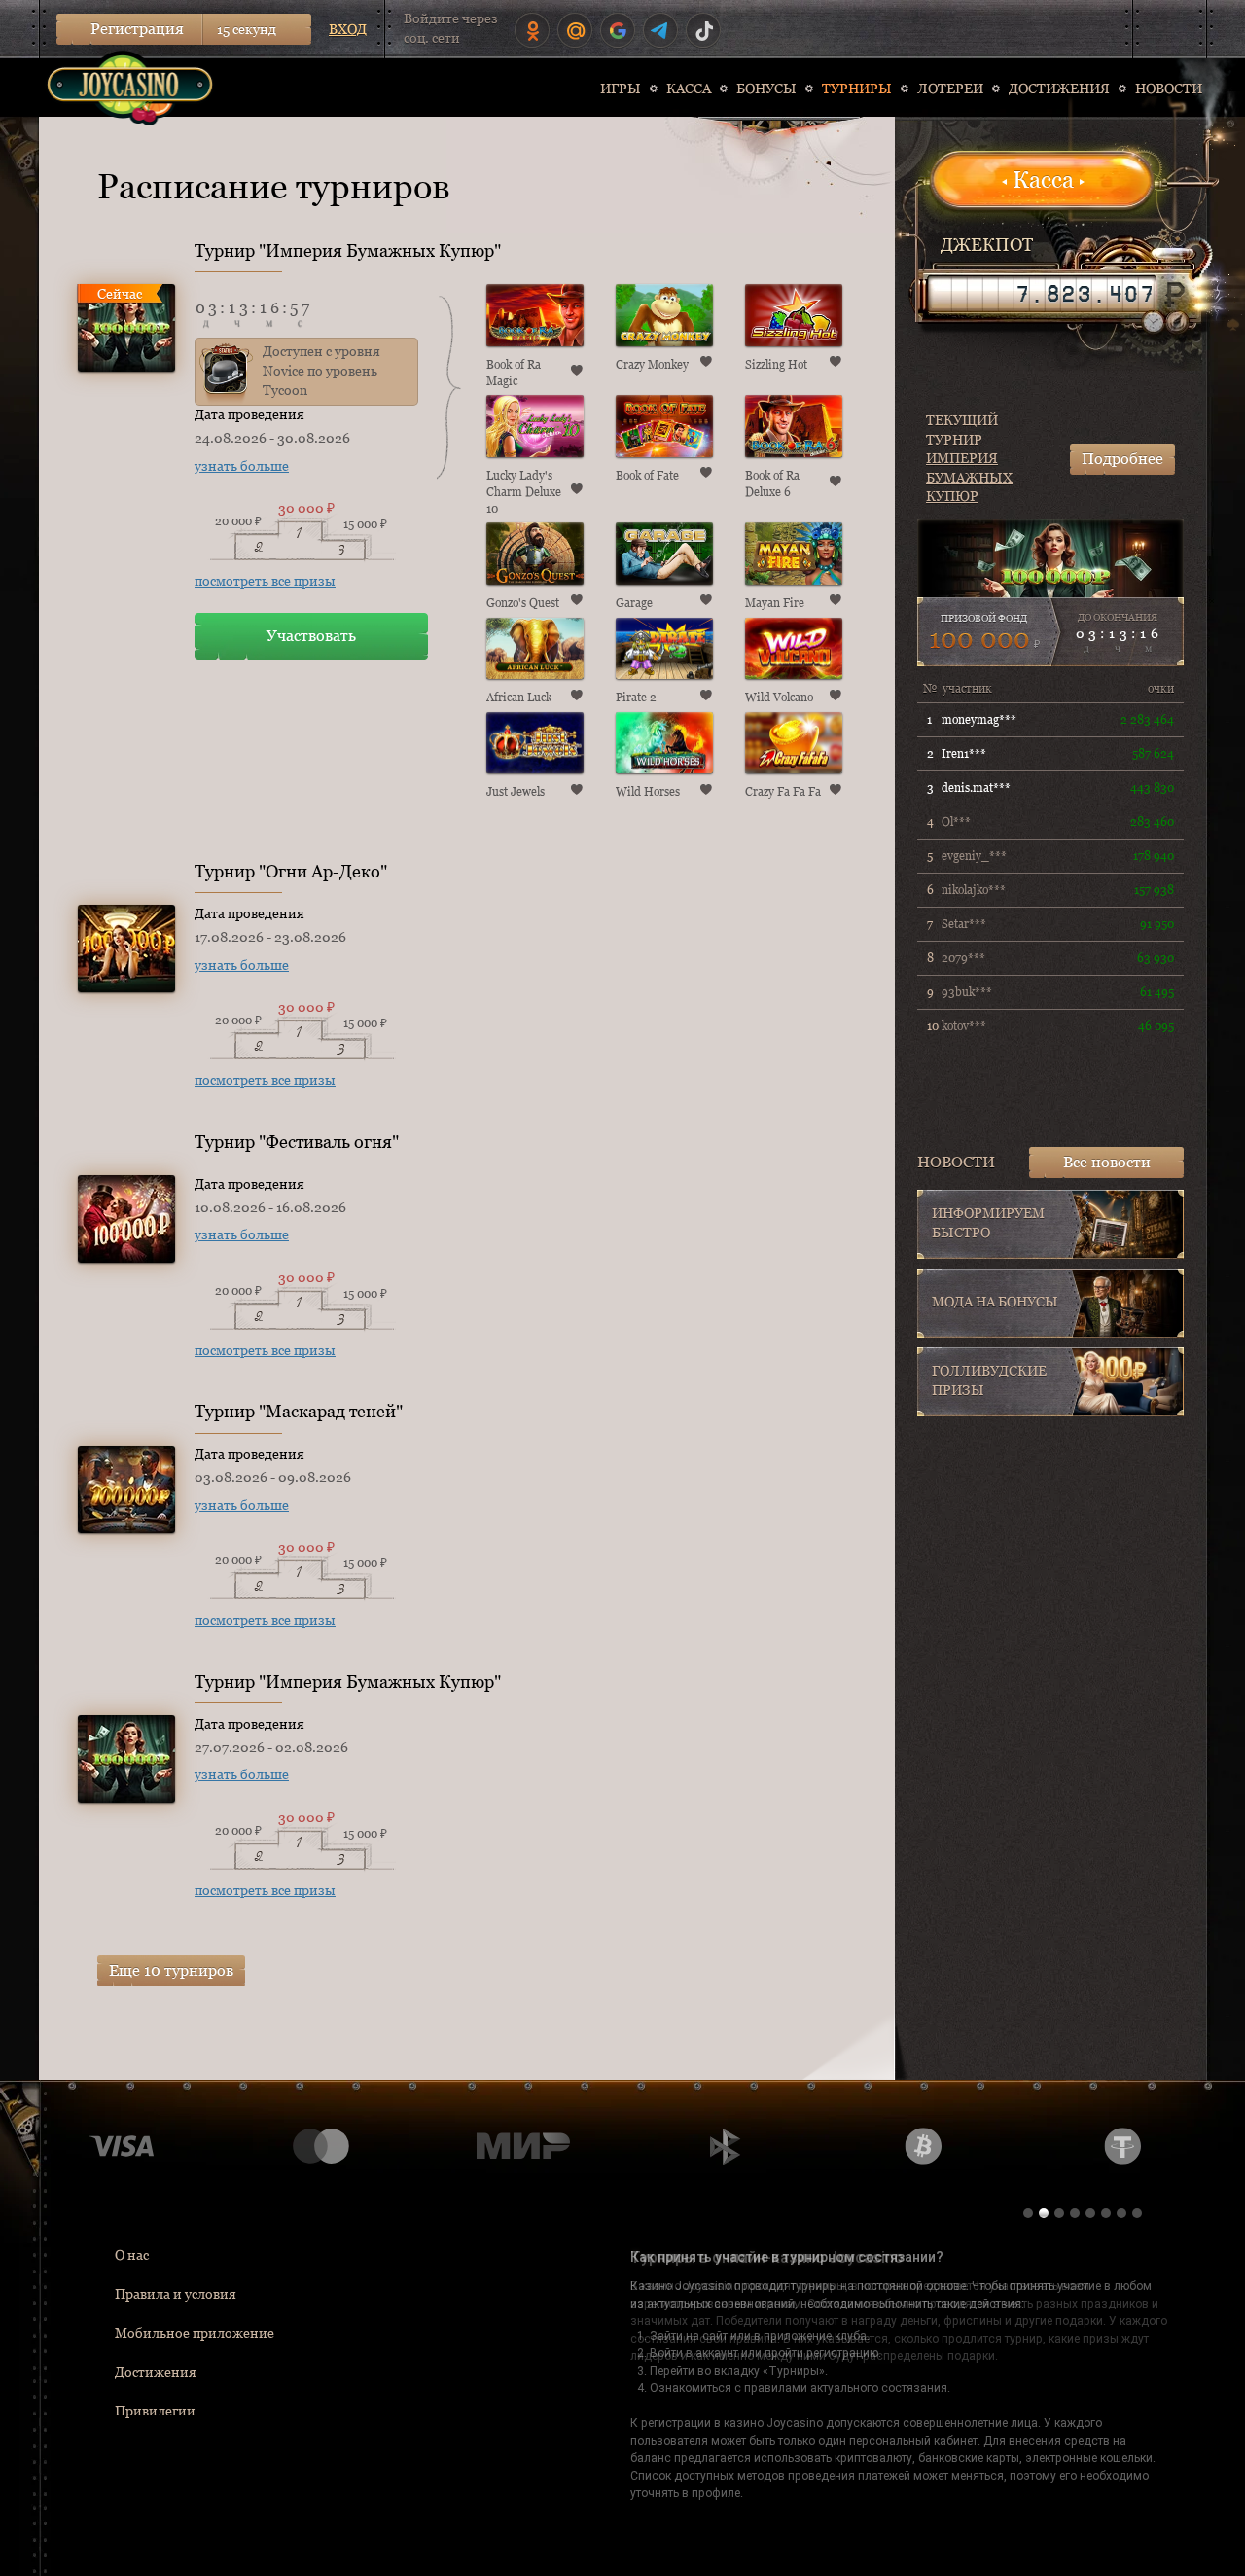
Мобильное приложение (195, 2333)
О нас (132, 2255)
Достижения (156, 2372)
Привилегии (155, 2411)
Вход (348, 29)
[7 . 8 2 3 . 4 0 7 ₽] (1042, 294)
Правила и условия (176, 2294)
